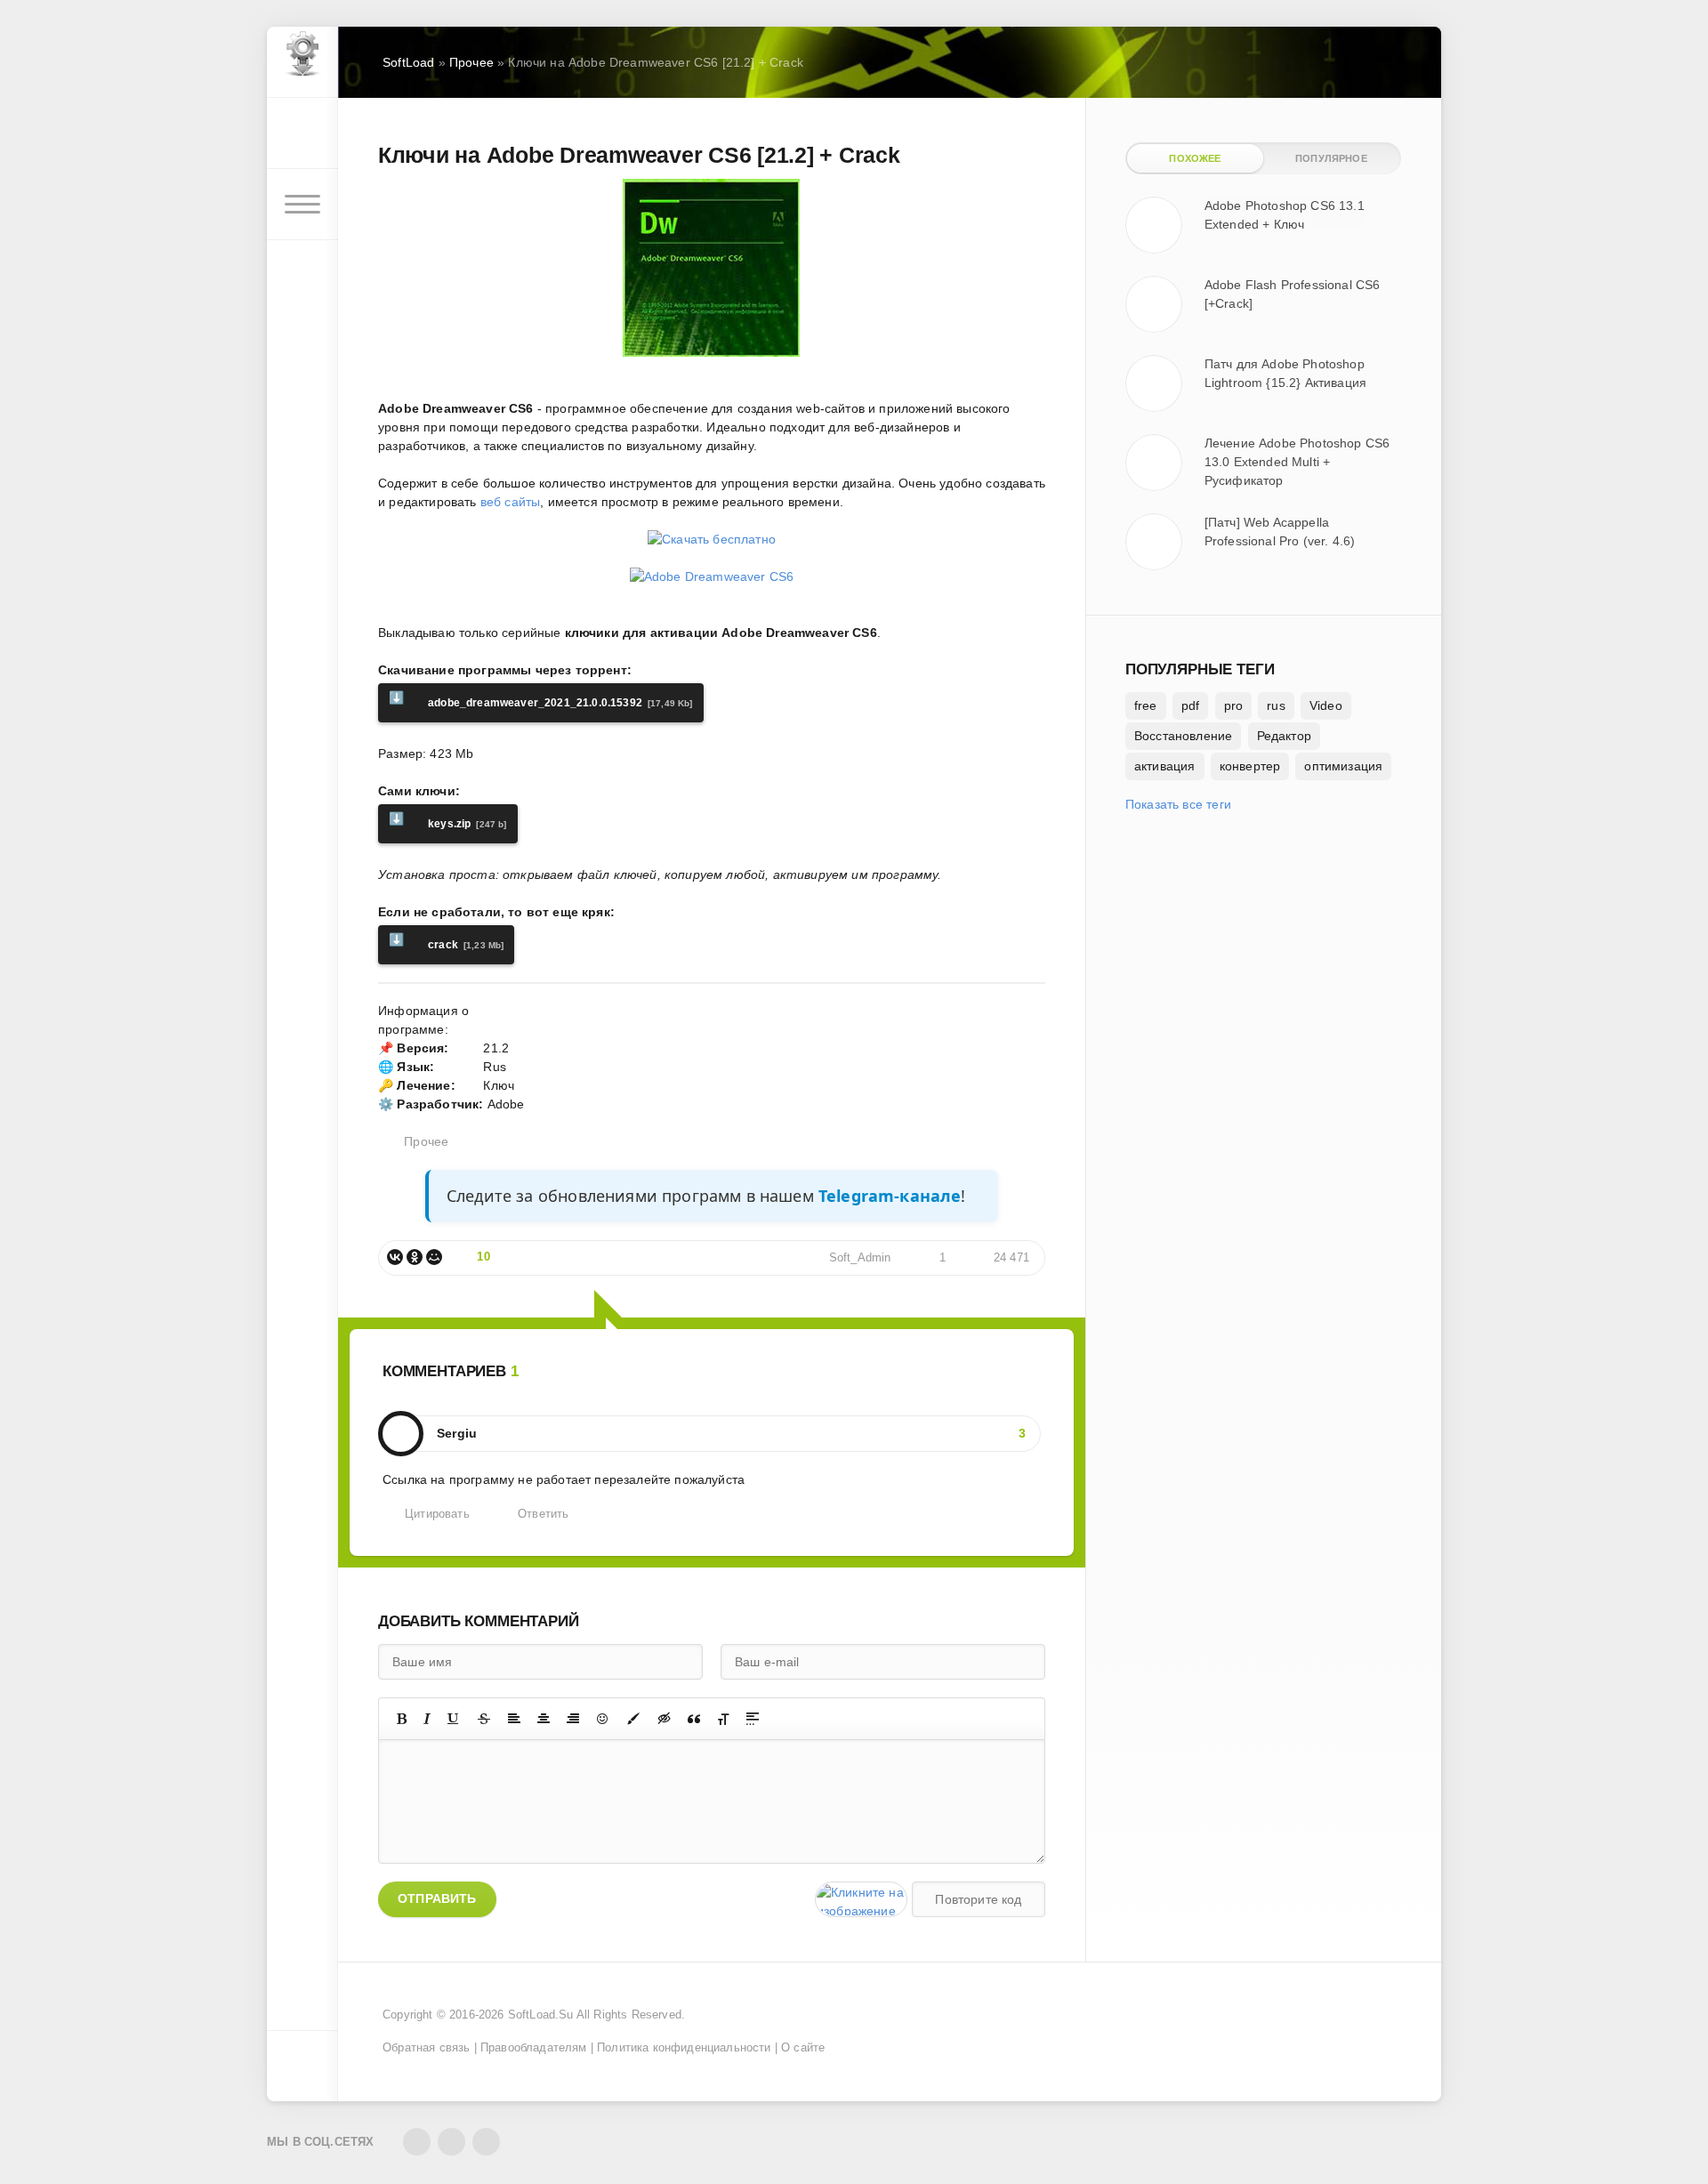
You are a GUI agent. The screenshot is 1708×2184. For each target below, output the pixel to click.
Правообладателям (534, 2048)
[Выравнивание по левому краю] (514, 1719)
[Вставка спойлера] (753, 1719)
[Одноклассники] (415, 1257)
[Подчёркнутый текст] (454, 1719)
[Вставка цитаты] (694, 1719)
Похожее (1195, 158)
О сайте (803, 2048)
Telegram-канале (890, 1196)
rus (1276, 705)
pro (1234, 705)
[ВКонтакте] (395, 1257)
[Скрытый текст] (665, 1719)
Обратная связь (426, 2048)
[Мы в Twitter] (451, 2142)
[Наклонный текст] (427, 1719)
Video (1326, 705)
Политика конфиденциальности (684, 2048)
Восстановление (1183, 736)
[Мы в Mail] (486, 2142)
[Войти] (302, 133)
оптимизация (1343, 766)
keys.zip (448, 821)
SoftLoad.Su (541, 2015)
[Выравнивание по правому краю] (573, 1719)
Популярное (1331, 158)
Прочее (426, 1141)
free (1146, 705)
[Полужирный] (402, 1719)
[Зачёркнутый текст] (484, 1719)
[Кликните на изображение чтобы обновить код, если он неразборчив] (861, 1899)
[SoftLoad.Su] (302, 62)
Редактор (1284, 736)
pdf (1191, 705)
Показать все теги (1178, 804)
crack (446, 942)
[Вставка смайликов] (603, 1719)
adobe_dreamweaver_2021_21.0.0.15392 (541, 700)
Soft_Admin (860, 1258)
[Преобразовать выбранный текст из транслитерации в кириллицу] (723, 1719)
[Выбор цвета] (633, 1719)
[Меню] (302, 205)
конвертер (1250, 766)
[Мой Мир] (434, 1257)
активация (1165, 766)
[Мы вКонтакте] (417, 2142)
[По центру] (544, 1719)
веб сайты (509, 502)
